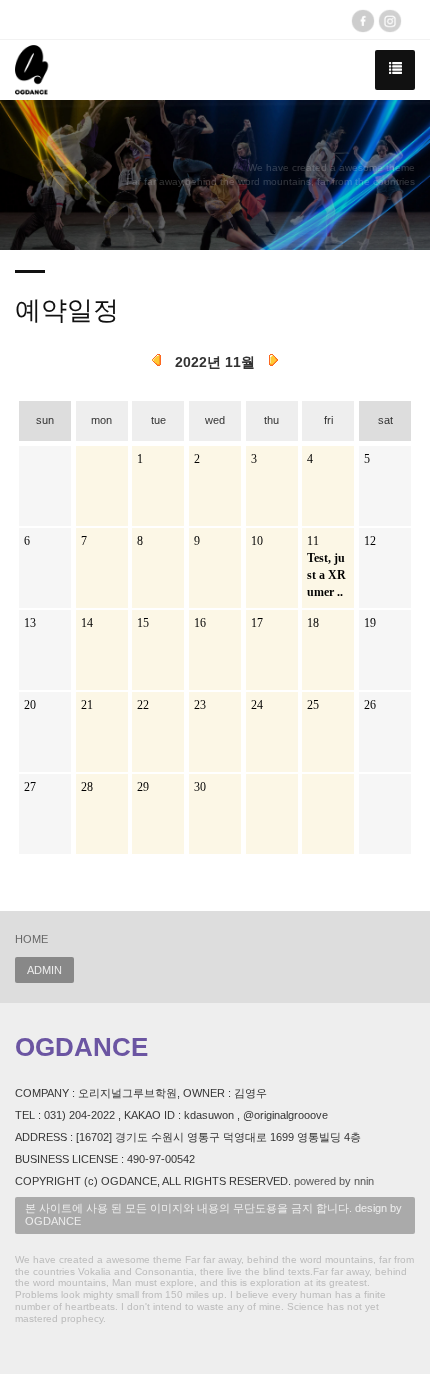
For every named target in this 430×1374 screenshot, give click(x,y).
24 (257, 705)
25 (313, 705)
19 (370, 623)
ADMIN (44, 970)
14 (87, 623)
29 (143, 787)
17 (257, 623)
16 (200, 623)
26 (370, 705)
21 (87, 705)
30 (200, 787)
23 (200, 705)
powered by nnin (334, 1181)
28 (87, 787)
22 (143, 705)
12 (370, 541)
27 (30, 787)
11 (313, 541)
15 (143, 623)
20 (30, 705)
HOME (31, 939)
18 (313, 623)
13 (30, 623)
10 (257, 541)
